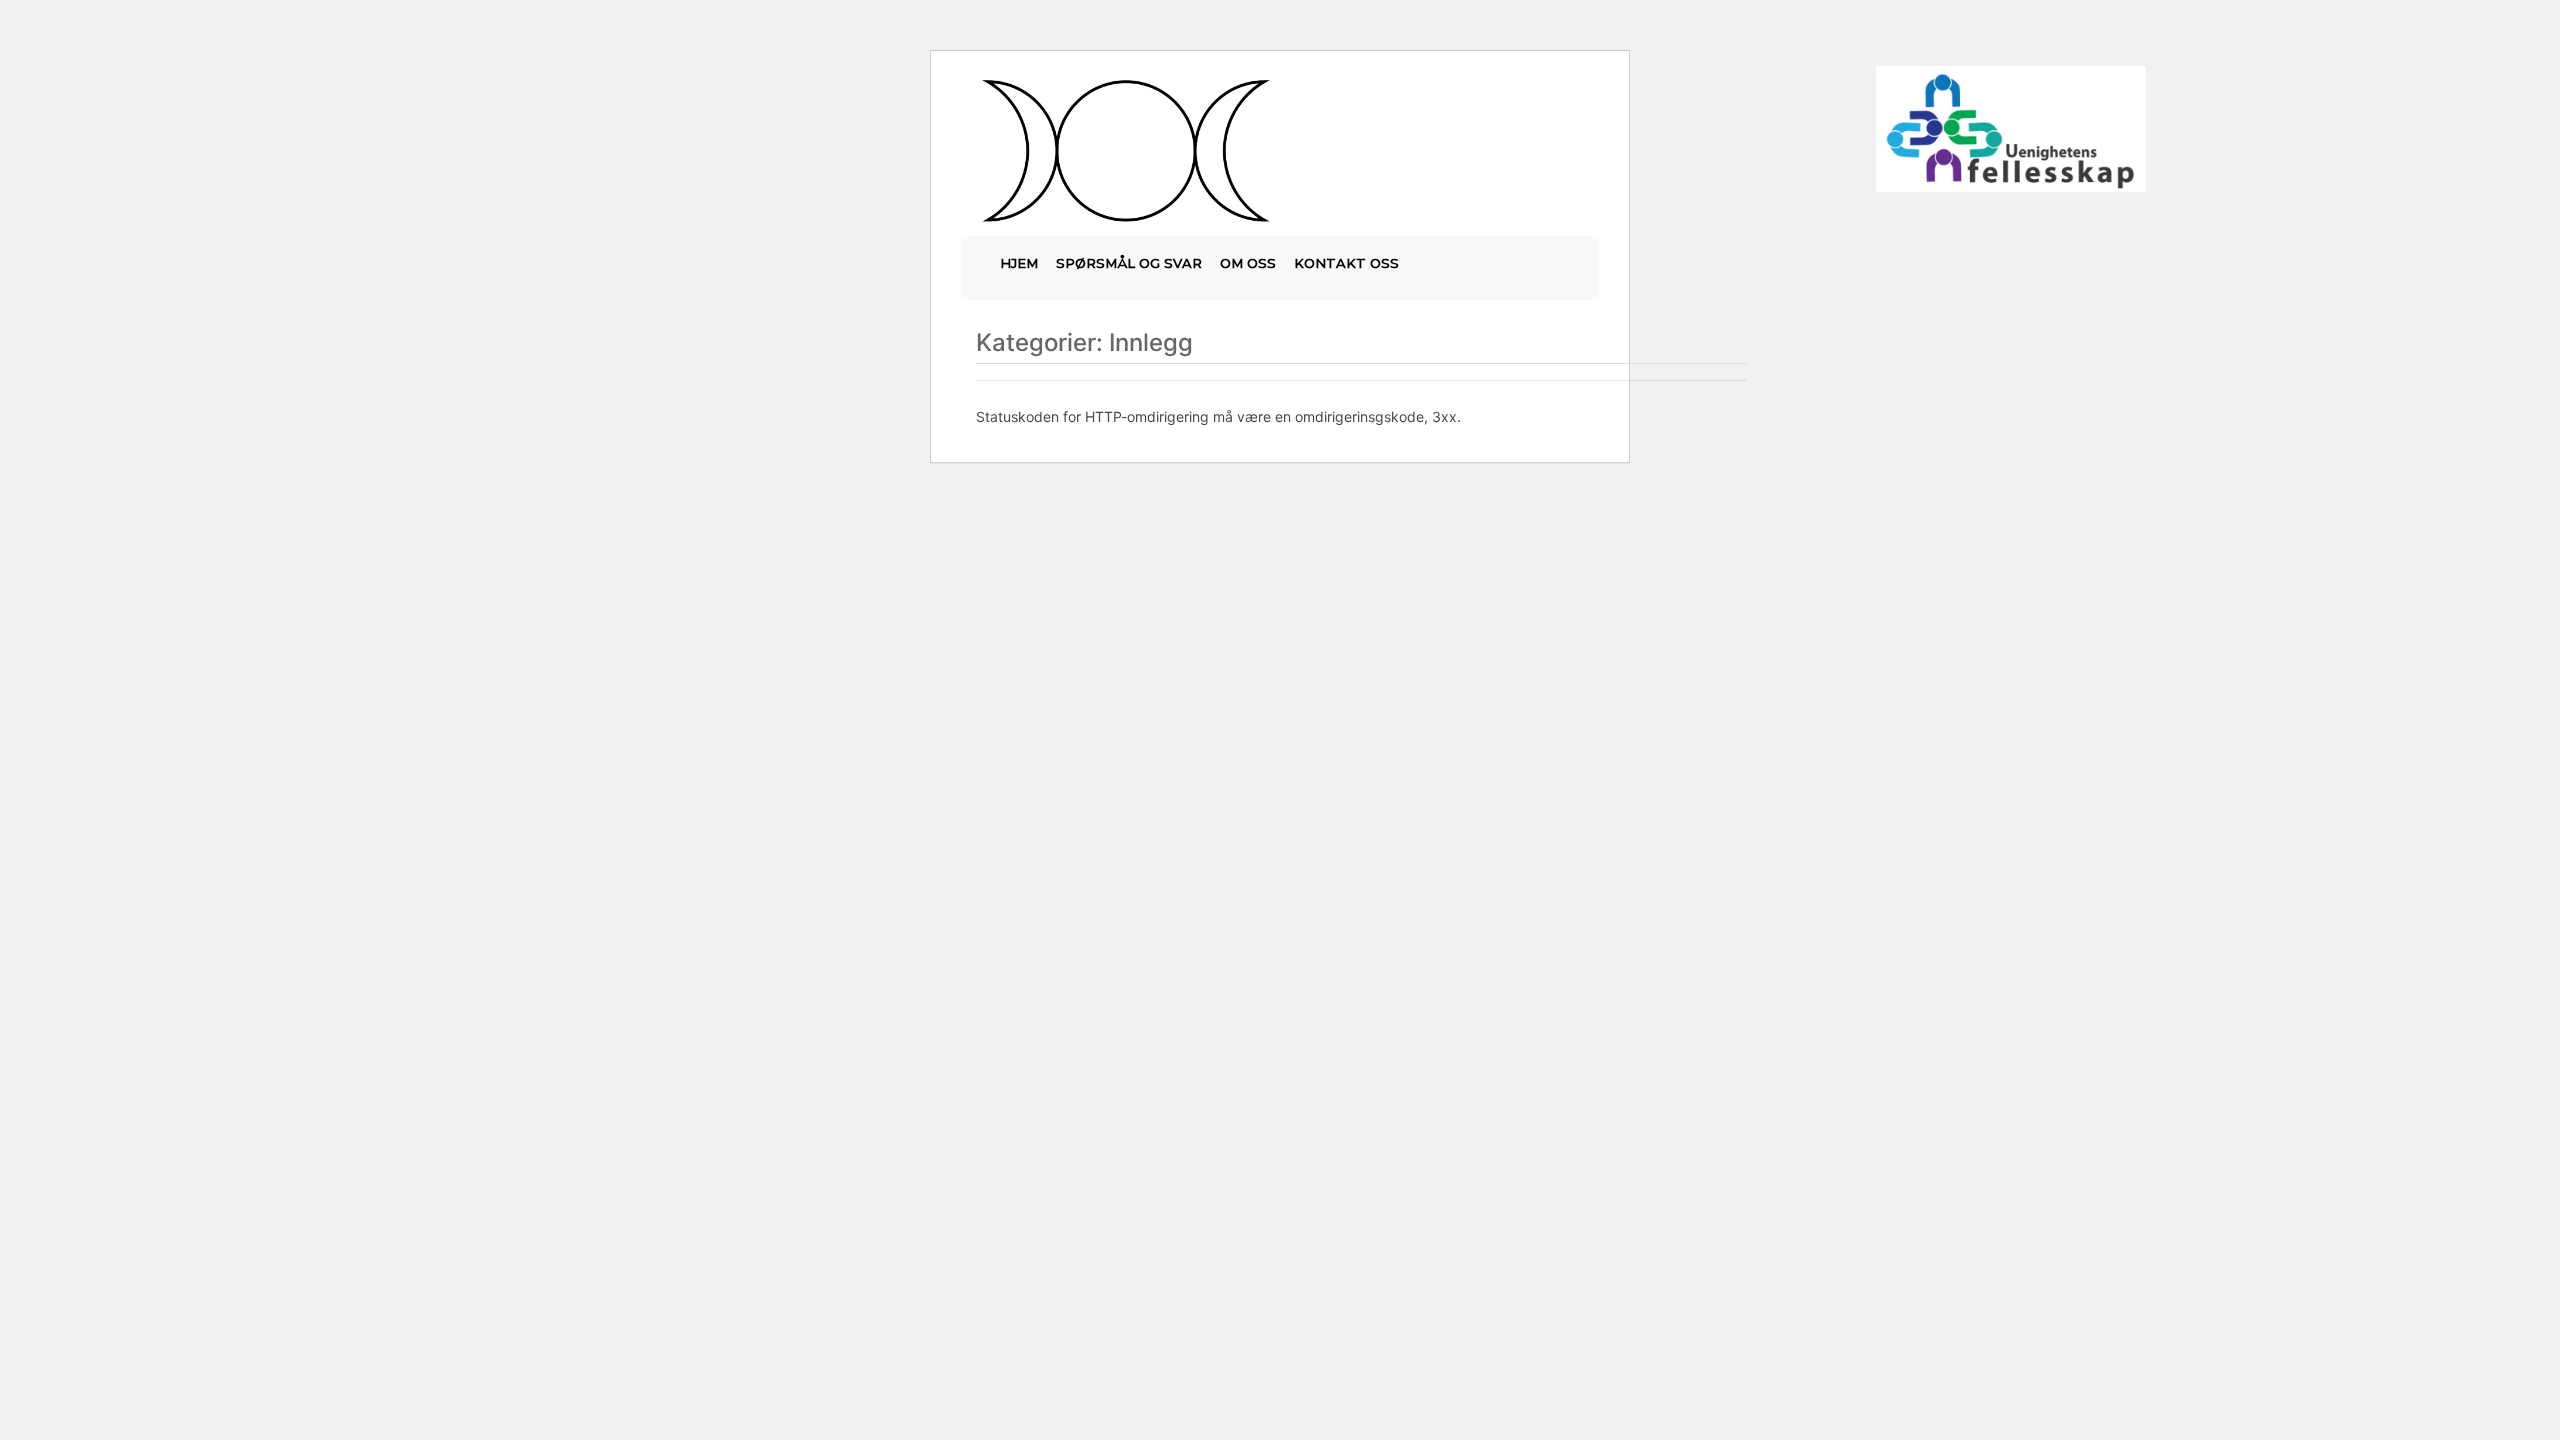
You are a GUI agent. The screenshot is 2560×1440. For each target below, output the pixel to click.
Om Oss (1248, 263)
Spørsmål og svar (1129, 263)
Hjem (1019, 263)
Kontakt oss (1346, 263)
